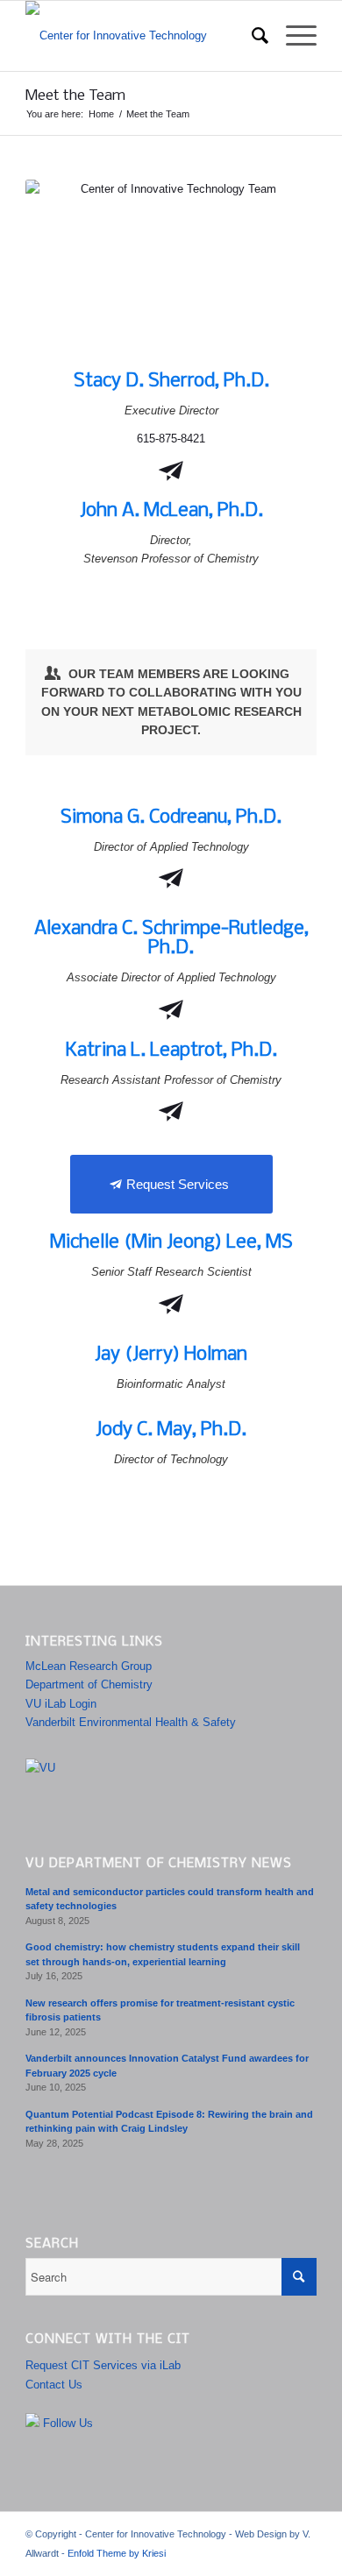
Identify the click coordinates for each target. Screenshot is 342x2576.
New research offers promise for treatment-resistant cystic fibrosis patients (160, 2010)
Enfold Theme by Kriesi (117, 2553)
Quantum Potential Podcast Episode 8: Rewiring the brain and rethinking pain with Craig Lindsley (169, 2122)
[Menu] (292, 36)
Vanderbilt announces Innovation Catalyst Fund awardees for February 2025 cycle (167, 2066)
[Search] (251, 36)
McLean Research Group (89, 1666)
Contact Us (54, 2385)
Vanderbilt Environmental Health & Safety (131, 1722)
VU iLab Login (61, 1704)
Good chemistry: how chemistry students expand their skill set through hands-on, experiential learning (163, 1954)
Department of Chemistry (89, 1684)
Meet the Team (75, 96)
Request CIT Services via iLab (103, 2365)
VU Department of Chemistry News (159, 1864)
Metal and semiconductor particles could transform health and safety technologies (170, 1899)
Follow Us (66, 2423)
